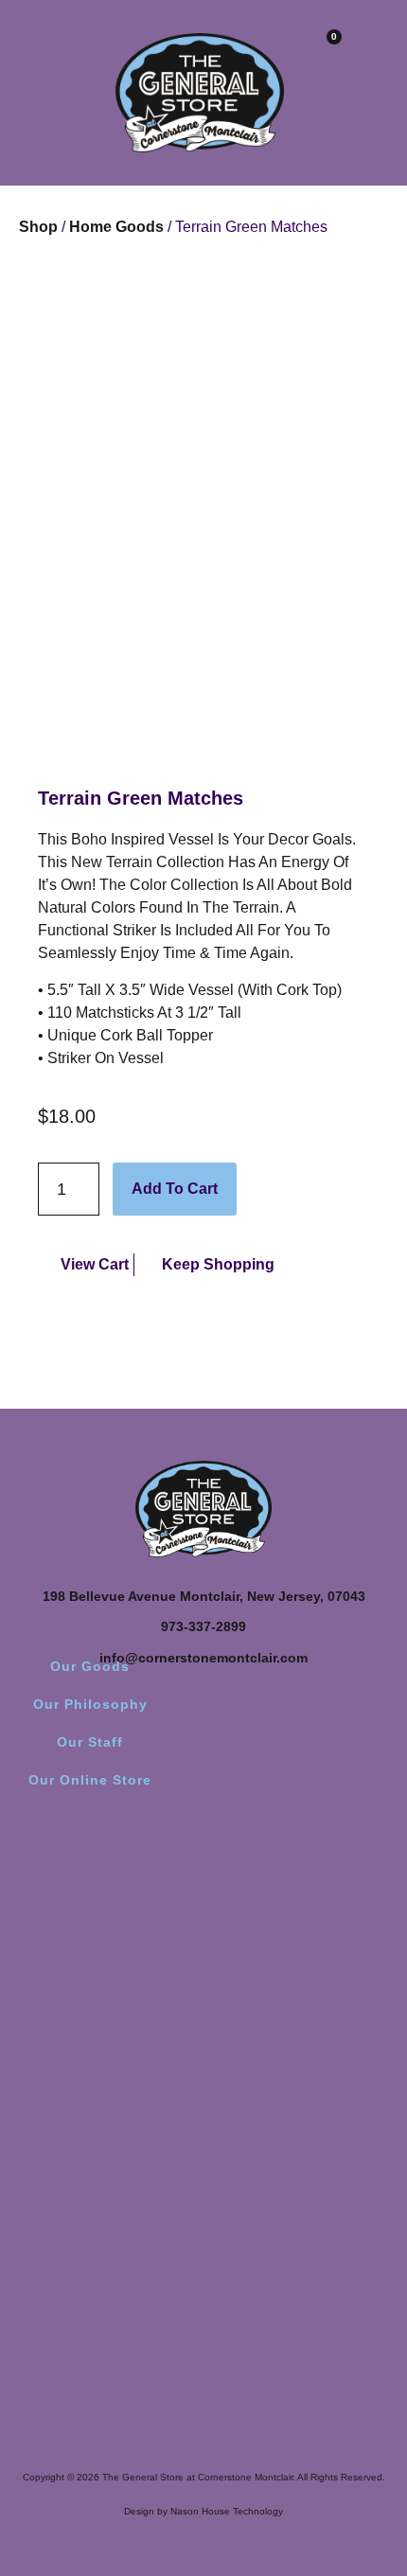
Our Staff (90, 1742)
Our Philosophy (90, 1704)
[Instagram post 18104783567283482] (104, 1989)
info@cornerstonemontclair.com (203, 1658)
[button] (24, 50)
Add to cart (175, 1189)
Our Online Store (90, 1780)
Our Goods (90, 1666)
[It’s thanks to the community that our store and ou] (104, 2158)
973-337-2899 (203, 1626)
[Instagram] (203, 1853)
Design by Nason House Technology (203, 2511)
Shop (38, 227)
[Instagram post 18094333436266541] (303, 1989)
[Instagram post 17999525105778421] (303, 1934)
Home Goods (116, 227)
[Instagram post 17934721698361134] (104, 1934)
